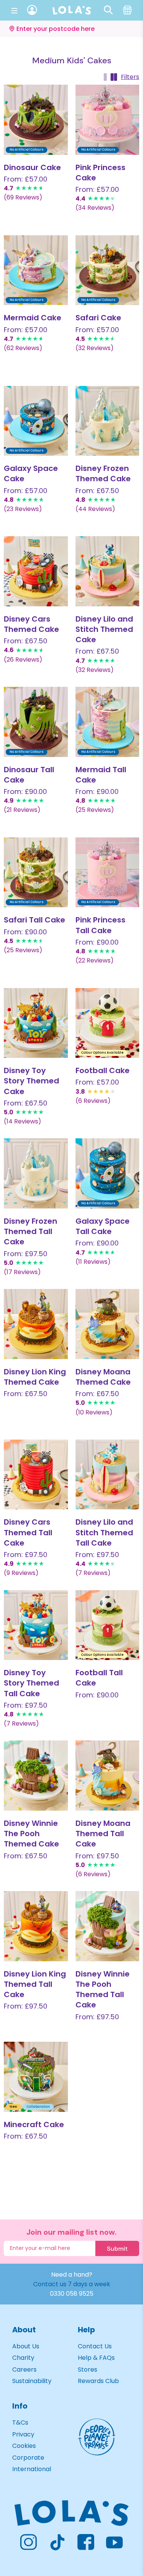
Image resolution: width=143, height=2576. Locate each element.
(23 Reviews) (23, 509)
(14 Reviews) (22, 1121)
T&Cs (20, 2423)
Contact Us (95, 2346)
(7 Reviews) (93, 1573)
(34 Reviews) (95, 208)
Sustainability (32, 2381)
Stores (88, 2370)
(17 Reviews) (22, 1272)
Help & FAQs (96, 2358)
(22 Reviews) (95, 960)
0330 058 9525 (72, 2294)
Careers (24, 2370)
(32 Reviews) (95, 348)
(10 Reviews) (94, 1412)
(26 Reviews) (23, 660)
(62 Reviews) (23, 348)
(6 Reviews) (93, 1101)
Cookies (24, 2446)
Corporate (28, 2458)
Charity (23, 2358)
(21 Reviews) (22, 810)
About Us (26, 2346)
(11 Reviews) (93, 1262)
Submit (117, 2249)
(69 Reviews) (23, 197)
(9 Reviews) (21, 1573)
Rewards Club (98, 2381)
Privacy (23, 2434)
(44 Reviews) (95, 509)
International (32, 2469)
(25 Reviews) (95, 810)
